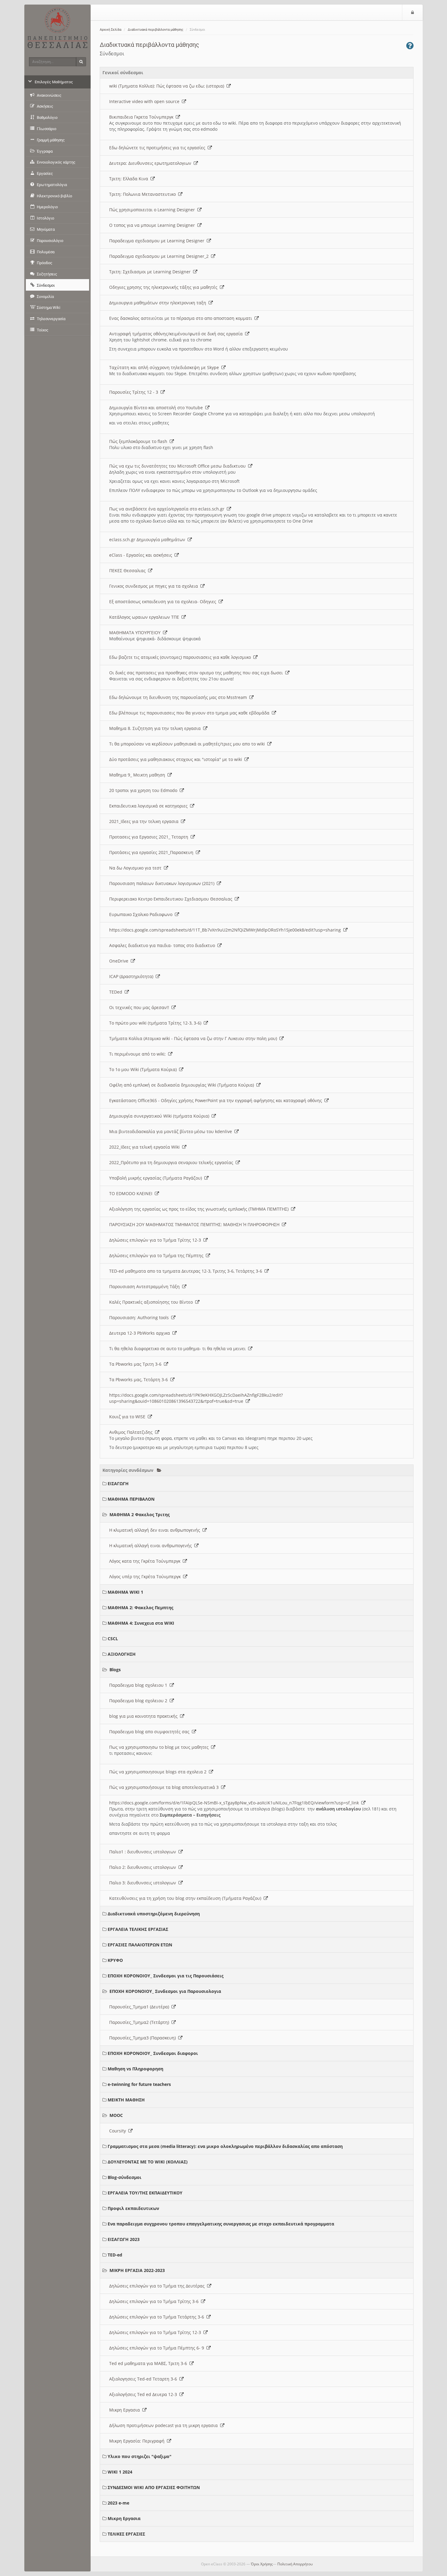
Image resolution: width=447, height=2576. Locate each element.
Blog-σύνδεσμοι (125, 2177)
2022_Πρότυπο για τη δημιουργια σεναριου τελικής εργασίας (172, 1162)
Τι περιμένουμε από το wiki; (139, 1054)
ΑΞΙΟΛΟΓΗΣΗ (122, 1654)
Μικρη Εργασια (126, 2410)
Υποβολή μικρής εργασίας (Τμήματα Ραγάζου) (157, 1178)
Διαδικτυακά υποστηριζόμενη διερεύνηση (154, 1914)
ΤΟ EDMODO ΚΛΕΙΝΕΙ (132, 1193)
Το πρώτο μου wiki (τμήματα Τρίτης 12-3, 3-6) (156, 1023)
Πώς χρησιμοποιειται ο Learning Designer (153, 210)
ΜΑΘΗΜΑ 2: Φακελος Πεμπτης (140, 1608)
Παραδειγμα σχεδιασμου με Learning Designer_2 (160, 256)
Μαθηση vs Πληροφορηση (135, 2069)
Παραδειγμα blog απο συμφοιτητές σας (151, 1732)
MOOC (116, 2115)
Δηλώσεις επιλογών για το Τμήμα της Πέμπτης (158, 1255)
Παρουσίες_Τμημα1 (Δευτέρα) (140, 2007)
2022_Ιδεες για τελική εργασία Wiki (146, 1147)
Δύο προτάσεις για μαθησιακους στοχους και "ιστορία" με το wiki (177, 759)
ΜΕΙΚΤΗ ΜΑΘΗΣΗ (126, 2100)
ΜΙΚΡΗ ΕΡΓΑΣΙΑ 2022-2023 (137, 2270)
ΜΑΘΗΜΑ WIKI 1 (125, 1592)
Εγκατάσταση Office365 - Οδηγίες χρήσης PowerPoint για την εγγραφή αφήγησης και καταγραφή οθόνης (217, 1100)
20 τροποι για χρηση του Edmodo (144, 790)
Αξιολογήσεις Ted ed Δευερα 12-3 (144, 2394)
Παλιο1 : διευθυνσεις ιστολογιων (144, 1852)
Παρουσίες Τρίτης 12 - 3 (135, 392)
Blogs (115, 1670)
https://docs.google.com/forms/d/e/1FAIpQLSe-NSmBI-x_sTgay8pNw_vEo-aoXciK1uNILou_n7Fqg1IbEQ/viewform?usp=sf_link (235, 1803)
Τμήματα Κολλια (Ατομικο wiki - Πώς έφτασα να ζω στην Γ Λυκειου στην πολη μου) (194, 1038)
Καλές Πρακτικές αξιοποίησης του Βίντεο (152, 1302)
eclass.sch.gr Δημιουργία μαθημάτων (148, 539)
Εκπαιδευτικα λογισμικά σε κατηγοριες (150, 806)
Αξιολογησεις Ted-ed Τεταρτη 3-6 (144, 2379)
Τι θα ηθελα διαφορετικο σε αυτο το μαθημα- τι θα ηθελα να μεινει (179, 1349)
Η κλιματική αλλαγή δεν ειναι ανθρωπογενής (156, 1530)
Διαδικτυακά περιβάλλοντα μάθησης (156, 30)
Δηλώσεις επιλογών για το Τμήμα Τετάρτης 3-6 (158, 2317)
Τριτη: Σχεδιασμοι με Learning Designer (151, 272)
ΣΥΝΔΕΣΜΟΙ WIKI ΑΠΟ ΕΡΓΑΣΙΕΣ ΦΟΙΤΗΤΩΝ (154, 2487)
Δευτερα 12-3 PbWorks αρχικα (141, 1333)
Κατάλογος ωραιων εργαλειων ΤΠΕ (145, 617)
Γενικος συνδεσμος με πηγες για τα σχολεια (155, 586)
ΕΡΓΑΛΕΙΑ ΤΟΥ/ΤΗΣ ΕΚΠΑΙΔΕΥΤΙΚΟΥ (145, 2193)
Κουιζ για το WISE (128, 1417)
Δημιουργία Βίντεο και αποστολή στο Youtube (157, 408)
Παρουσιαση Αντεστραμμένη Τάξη (146, 1286)
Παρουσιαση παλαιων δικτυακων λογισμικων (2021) (163, 883)
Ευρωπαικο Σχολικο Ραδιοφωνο (142, 914)
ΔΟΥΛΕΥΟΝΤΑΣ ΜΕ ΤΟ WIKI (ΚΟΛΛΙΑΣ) (148, 2162)
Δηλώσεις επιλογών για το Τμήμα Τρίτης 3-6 (155, 2301)
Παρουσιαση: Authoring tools (140, 1317)
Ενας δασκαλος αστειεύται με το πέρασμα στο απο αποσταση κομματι (182, 318)
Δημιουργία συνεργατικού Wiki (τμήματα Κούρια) (160, 1116)
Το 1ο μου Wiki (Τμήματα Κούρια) (144, 1069)
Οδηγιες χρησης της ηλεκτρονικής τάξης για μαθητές (165, 287)
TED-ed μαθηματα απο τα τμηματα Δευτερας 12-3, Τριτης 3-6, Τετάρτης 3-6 (187, 1271)
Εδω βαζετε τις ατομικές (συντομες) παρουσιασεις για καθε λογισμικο (181, 657)
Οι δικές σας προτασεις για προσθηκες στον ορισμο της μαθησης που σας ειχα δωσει (197, 673)
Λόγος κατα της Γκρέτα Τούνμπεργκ (146, 1561)
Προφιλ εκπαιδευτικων (133, 2208)
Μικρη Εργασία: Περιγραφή (138, 2441)
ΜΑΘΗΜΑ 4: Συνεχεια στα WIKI (141, 1623)
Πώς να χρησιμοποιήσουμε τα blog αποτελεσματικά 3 (165, 1787)
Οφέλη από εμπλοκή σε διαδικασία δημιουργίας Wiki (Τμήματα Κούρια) (183, 1085)
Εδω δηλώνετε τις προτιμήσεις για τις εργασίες (158, 148)
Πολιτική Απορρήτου (295, 2564)
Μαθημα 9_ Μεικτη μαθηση (138, 775)
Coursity (119, 2131)
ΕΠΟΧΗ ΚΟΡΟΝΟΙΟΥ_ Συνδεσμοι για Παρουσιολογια (165, 1991)
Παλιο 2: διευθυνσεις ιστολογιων (144, 1867)
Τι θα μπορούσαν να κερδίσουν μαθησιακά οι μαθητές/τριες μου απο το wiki (188, 744)
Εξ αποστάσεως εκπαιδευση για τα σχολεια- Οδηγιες (164, 602)
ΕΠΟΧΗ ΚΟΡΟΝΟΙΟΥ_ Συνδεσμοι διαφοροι (153, 2053)
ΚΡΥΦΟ (115, 1960)
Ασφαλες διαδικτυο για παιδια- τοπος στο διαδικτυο (163, 945)
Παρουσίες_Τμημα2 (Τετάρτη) (140, 2022)
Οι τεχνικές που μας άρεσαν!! (140, 1007)
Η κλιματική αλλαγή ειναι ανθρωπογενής (152, 1546)
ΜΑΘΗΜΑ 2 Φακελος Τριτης (140, 1514)
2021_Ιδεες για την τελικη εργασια (145, 821)
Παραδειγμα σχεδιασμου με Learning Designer (158, 241)
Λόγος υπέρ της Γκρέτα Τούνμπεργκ (146, 1577)
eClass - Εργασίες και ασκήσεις (142, 555)
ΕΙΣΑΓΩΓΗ (118, 1483)
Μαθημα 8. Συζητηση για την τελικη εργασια (156, 728)
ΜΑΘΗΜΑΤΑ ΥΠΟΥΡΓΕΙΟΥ (136, 633)
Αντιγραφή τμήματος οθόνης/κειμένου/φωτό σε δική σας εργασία (177, 334)
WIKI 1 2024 (120, 2472)
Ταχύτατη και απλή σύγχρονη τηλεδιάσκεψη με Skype (165, 367)
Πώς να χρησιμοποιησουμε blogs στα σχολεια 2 (159, 1772)
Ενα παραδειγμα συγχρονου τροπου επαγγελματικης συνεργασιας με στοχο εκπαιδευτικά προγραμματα (221, 2224)
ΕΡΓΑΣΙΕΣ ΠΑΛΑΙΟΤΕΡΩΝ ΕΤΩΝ (140, 1945)
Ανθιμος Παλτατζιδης (132, 1432)
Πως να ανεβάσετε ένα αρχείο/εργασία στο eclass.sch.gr (168, 509)
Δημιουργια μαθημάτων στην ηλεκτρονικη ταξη (159, 303)
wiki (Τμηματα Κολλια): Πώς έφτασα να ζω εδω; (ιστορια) (168, 86)
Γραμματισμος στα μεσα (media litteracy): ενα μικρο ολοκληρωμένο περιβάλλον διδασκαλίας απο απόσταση (225, 2146)
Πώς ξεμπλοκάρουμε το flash (139, 441)
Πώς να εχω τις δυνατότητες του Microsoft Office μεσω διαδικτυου (179, 466)
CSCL (113, 1639)
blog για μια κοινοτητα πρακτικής (145, 1716)
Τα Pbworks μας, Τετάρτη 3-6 (140, 1380)
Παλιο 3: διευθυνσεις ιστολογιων (144, 1883)
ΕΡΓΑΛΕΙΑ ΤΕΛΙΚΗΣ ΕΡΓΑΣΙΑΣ (138, 1929)
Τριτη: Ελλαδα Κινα (130, 179)
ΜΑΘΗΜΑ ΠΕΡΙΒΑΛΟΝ (131, 1499)
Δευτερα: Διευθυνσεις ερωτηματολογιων (151, 163)
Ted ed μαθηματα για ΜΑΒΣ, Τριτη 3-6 (149, 2363)
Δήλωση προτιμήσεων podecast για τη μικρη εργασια (165, 2425)
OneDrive (120, 961)
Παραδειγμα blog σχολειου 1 (139, 1685)
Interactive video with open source (146, 101)
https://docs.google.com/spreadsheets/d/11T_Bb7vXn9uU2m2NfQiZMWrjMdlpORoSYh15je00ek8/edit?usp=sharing (226, 930)
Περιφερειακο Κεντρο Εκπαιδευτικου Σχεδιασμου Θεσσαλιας (172, 899)
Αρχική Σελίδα (111, 30)
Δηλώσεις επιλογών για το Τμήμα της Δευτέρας (158, 2286)
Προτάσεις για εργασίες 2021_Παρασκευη (152, 852)
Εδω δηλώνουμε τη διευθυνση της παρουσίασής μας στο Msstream (179, 697)
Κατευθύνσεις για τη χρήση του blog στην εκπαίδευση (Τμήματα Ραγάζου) (186, 1898)
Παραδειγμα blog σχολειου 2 (139, 1701)
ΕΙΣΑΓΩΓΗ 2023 (124, 2239)
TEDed (117, 992)
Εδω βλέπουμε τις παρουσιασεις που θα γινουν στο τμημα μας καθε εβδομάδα (191, 713)
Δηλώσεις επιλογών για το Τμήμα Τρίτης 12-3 (156, 1240)
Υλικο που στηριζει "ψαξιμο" (140, 2456)
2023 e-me (118, 2503)
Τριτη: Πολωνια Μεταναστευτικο (144, 194)
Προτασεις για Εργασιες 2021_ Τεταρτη (150, 837)
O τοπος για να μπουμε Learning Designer (153, 225)
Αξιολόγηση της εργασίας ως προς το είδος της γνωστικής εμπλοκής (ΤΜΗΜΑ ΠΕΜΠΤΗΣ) (200, 1209)
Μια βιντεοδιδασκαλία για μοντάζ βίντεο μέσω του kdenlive (172, 1131)
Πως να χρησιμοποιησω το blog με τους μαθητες (160, 1747)
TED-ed (115, 2255)
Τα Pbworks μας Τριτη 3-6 (137, 1364)
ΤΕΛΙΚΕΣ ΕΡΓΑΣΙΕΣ (126, 2534)
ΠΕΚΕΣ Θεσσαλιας (129, 571)
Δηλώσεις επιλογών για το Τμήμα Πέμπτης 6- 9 (158, 2348)
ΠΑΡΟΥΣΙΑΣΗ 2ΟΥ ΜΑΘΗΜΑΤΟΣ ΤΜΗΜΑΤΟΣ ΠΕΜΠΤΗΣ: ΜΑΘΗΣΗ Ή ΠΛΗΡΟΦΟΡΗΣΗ (196, 1224)
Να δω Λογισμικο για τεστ (137, 868)
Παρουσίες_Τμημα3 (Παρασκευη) (144, 2038)
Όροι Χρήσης (262, 2564)
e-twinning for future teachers (139, 2084)
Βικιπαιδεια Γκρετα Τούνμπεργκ (142, 117)
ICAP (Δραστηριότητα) (132, 976)
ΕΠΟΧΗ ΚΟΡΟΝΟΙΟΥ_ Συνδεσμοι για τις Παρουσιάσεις (166, 1976)
